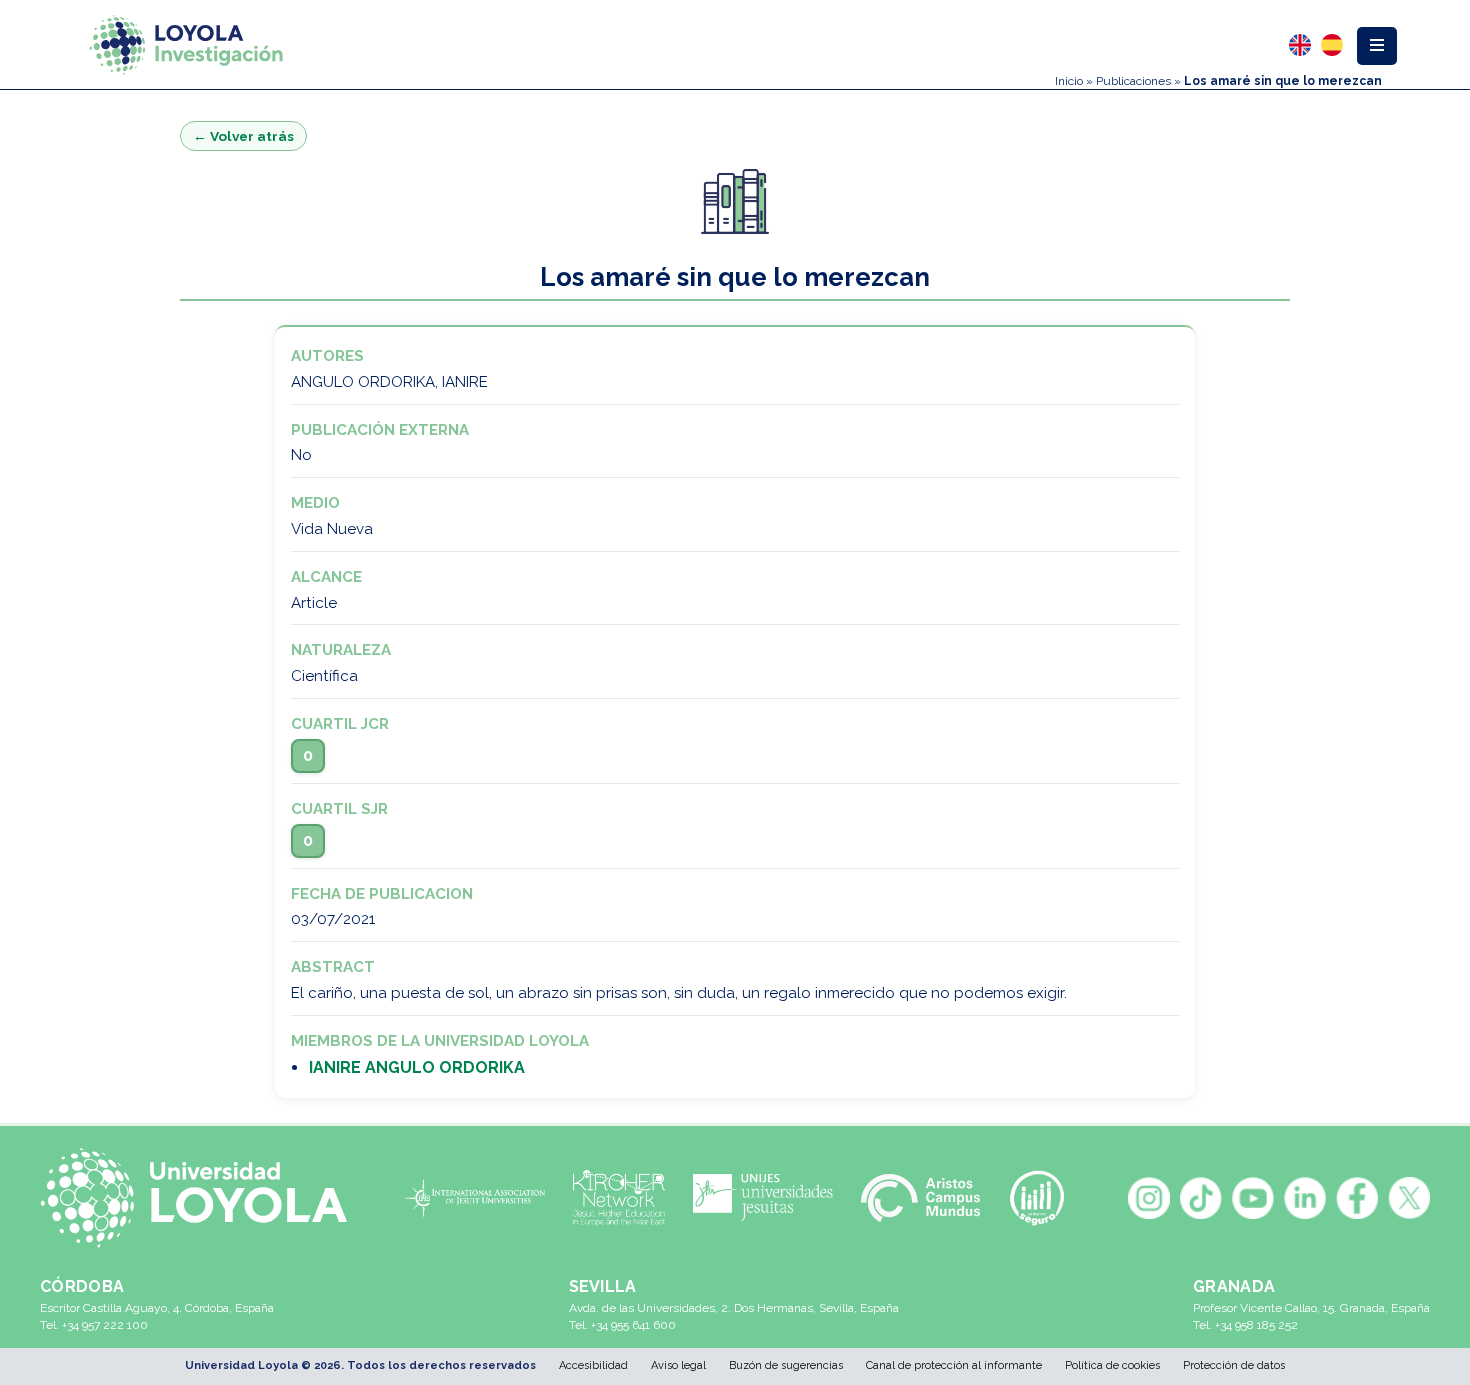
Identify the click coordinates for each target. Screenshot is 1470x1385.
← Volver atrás (243, 136)
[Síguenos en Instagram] (1149, 1198)
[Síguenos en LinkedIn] (1305, 1198)
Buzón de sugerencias (786, 1365)
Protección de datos (1234, 1365)
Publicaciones (1133, 81)
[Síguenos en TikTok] (1201, 1198)
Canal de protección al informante (954, 1365)
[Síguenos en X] (1409, 1198)
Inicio (1069, 81)
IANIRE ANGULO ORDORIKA (417, 1067)
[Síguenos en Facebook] (1357, 1198)
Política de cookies (1112, 1365)
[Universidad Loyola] (202, 1198)
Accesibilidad (593, 1365)
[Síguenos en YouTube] (1253, 1198)
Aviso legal (678, 1365)
